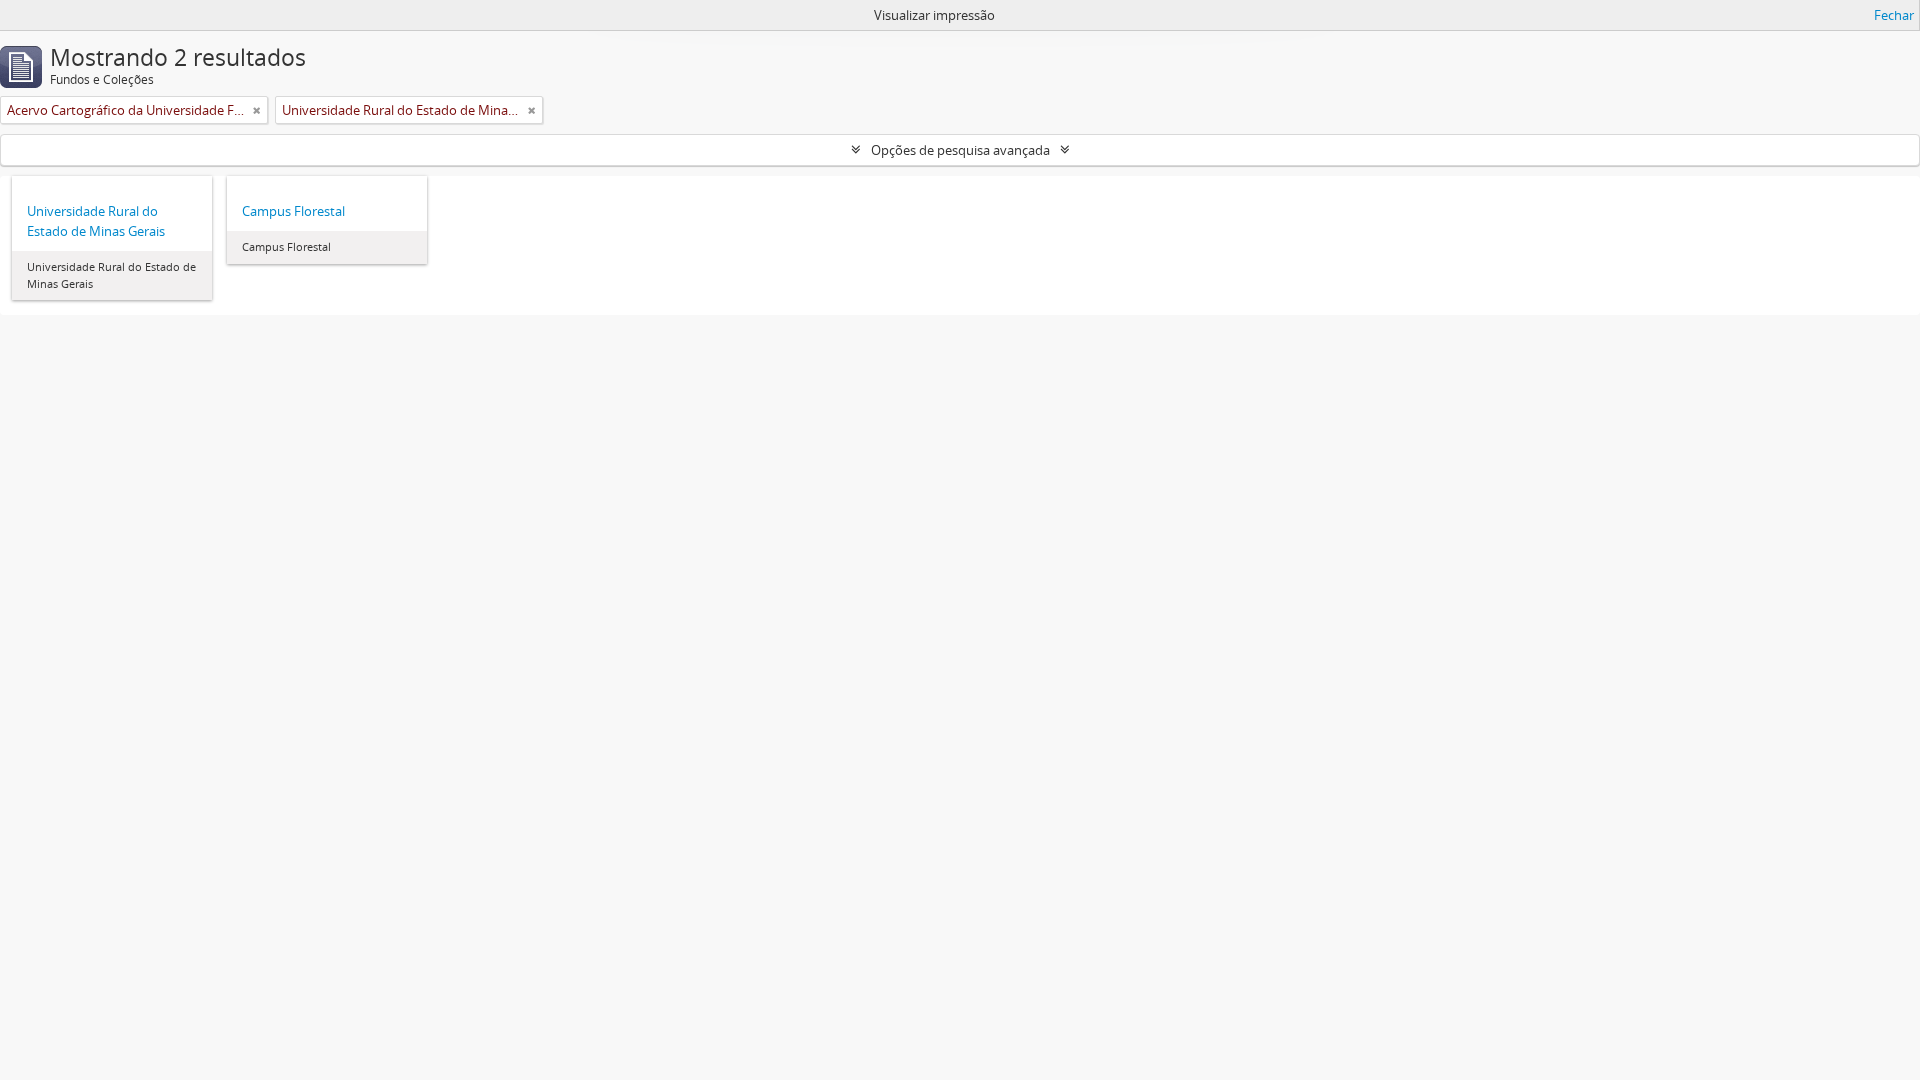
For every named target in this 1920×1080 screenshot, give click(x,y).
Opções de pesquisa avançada (960, 150)
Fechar (1894, 15)
